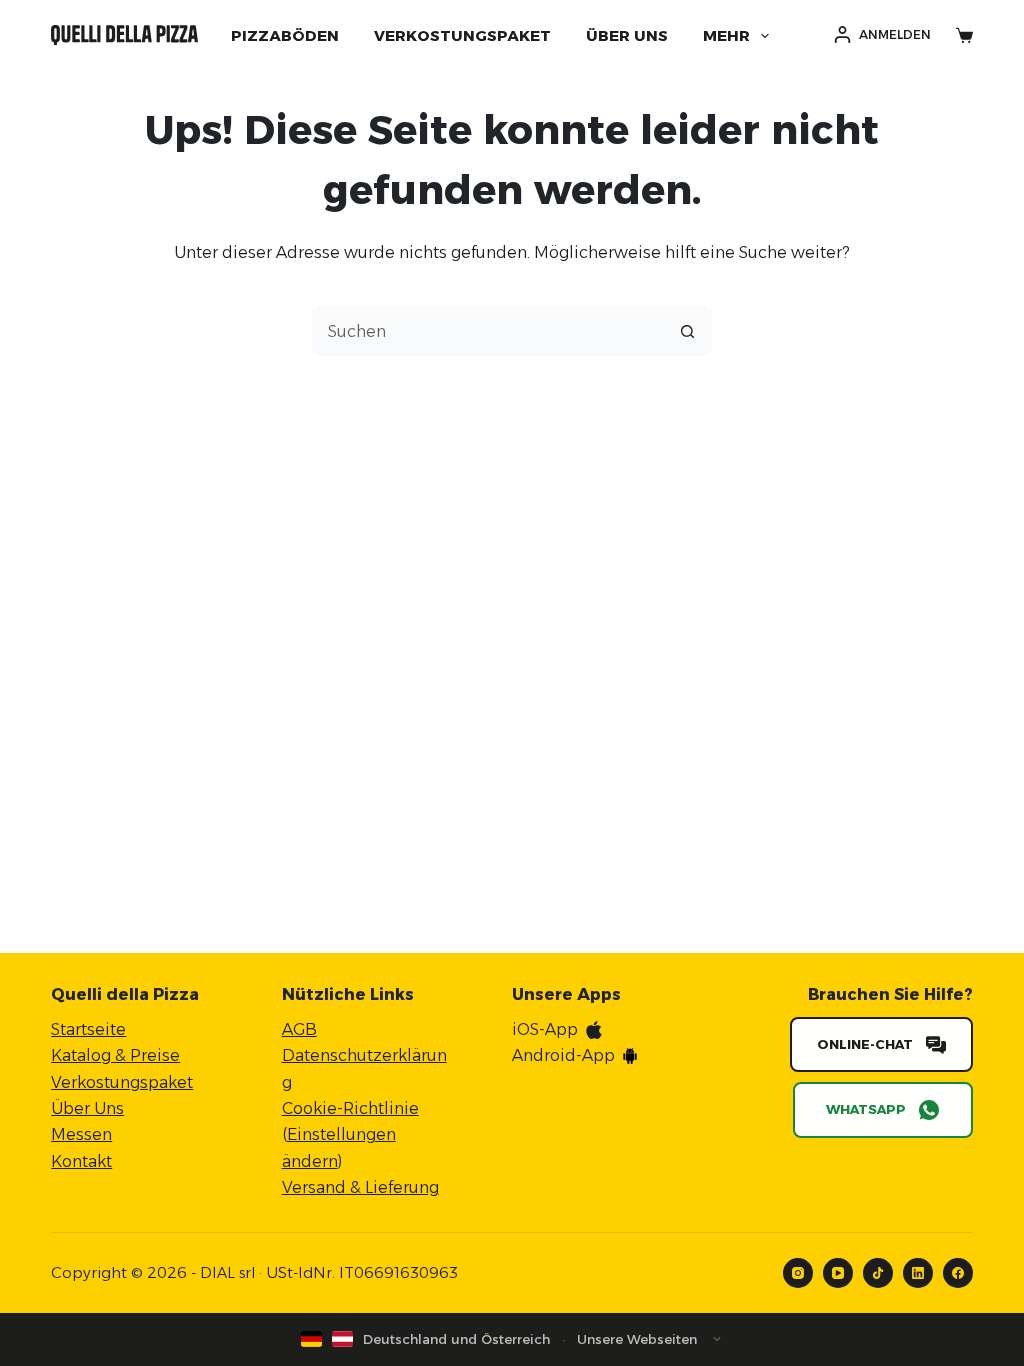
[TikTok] (878, 1273)
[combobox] (488, 331)
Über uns (627, 35)
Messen (81, 1134)
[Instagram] (798, 1273)
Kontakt (81, 1161)
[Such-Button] (687, 331)
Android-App (563, 1055)
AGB (299, 1029)
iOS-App (545, 1029)
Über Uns (87, 1108)
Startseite (88, 1029)
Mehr (726, 35)
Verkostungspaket (462, 35)
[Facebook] (958, 1273)
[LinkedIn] (918, 1273)
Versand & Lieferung (360, 1187)
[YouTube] (838, 1273)
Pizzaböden (285, 35)
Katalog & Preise (115, 1055)
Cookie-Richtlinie (350, 1108)
